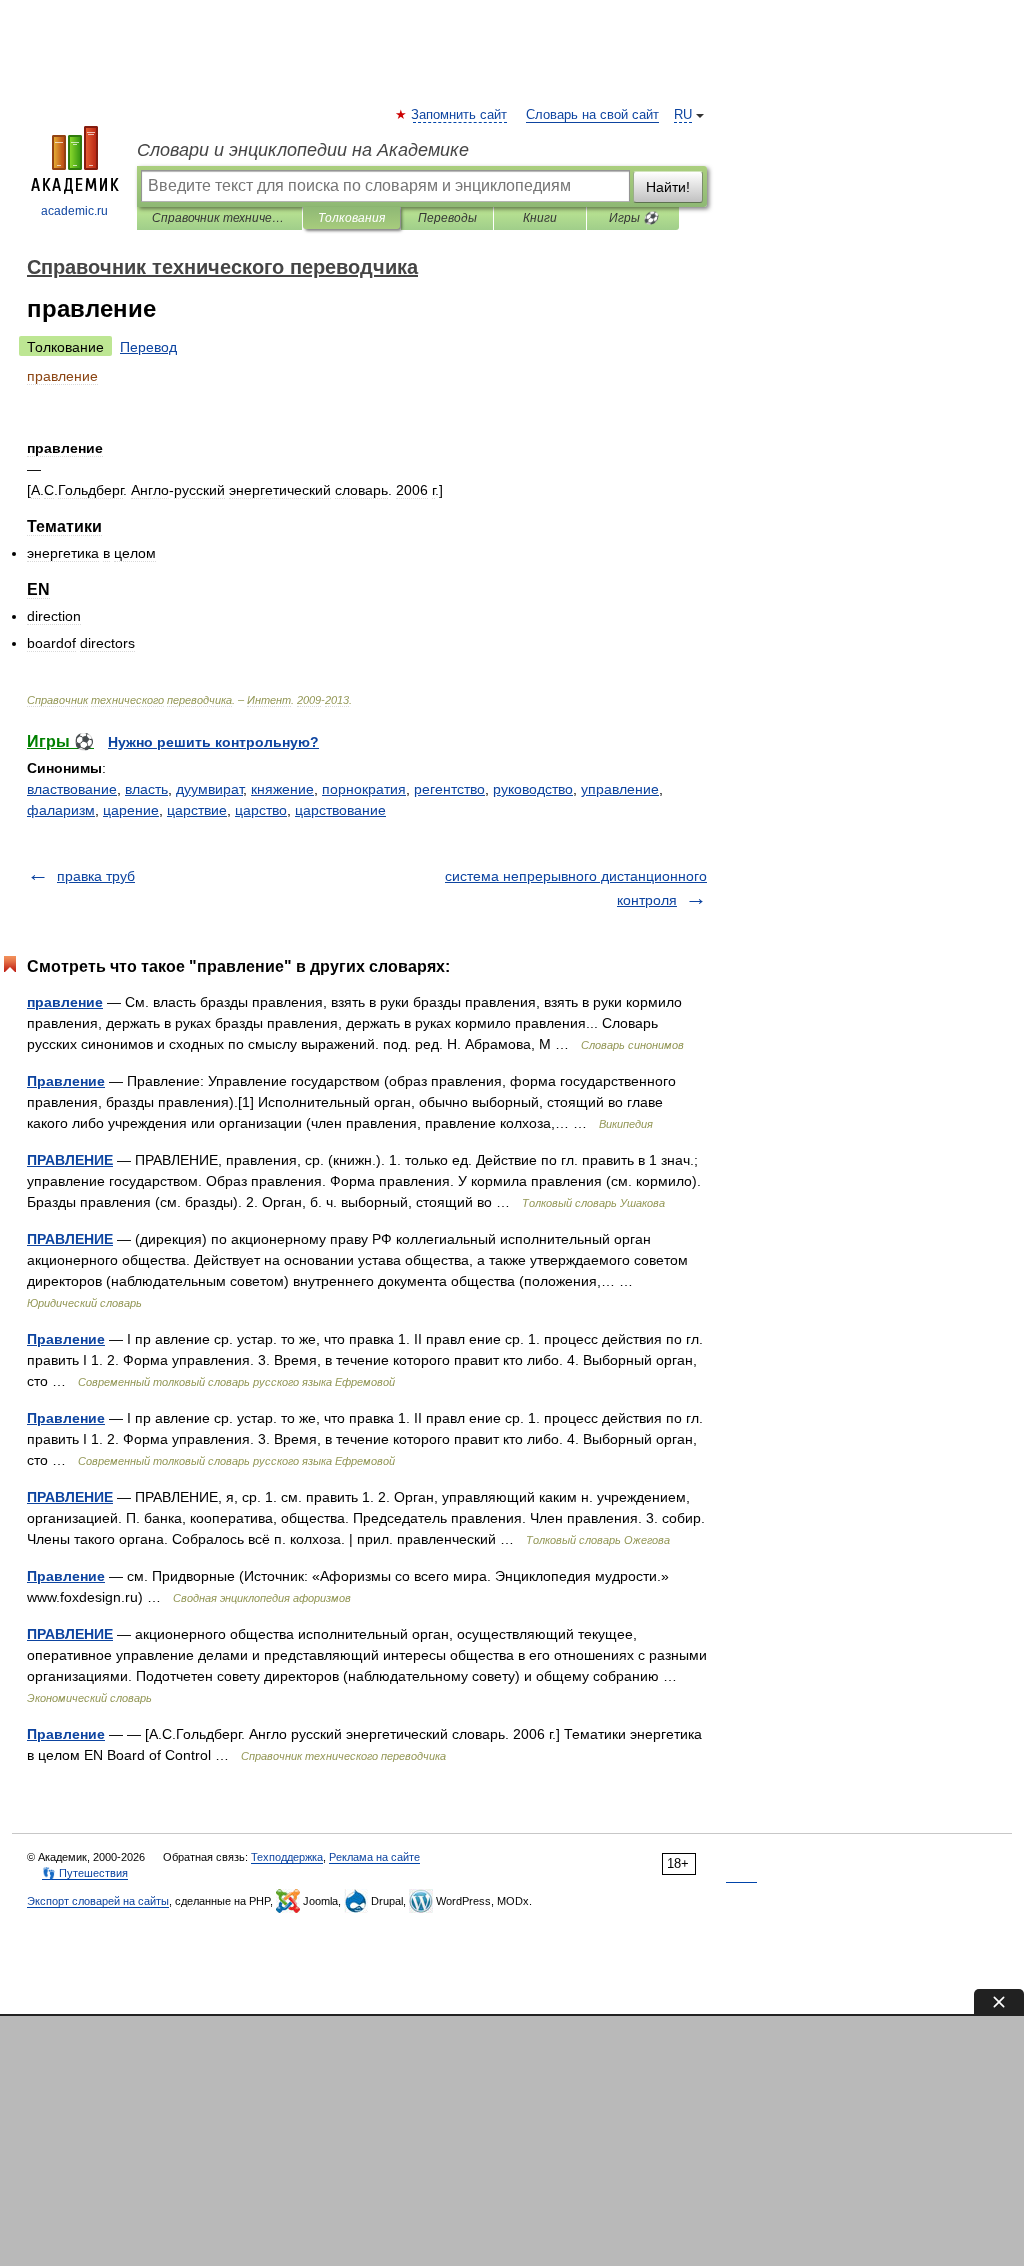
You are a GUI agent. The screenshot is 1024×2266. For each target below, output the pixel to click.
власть (146, 789)
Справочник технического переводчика (219, 218)
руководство (533, 789)
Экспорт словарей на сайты (98, 1901)
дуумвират (209, 789)
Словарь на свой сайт (592, 115)
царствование (340, 810)
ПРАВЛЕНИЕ (70, 1160)
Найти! (668, 187)
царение (131, 810)
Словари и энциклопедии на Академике (303, 150)
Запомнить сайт (460, 115)
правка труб (96, 876)
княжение (282, 789)
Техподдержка (287, 1857)
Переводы (447, 218)
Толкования (351, 218)
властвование (72, 789)
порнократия (364, 789)
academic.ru (74, 211)
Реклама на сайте (374, 1857)
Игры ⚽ (633, 218)
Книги (540, 218)
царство (261, 810)
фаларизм (61, 810)
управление (620, 789)
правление (65, 1002)
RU (683, 115)
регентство (449, 789)
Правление (66, 1081)
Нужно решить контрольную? (213, 742)
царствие (197, 810)
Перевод (148, 347)
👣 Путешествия (85, 1873)
